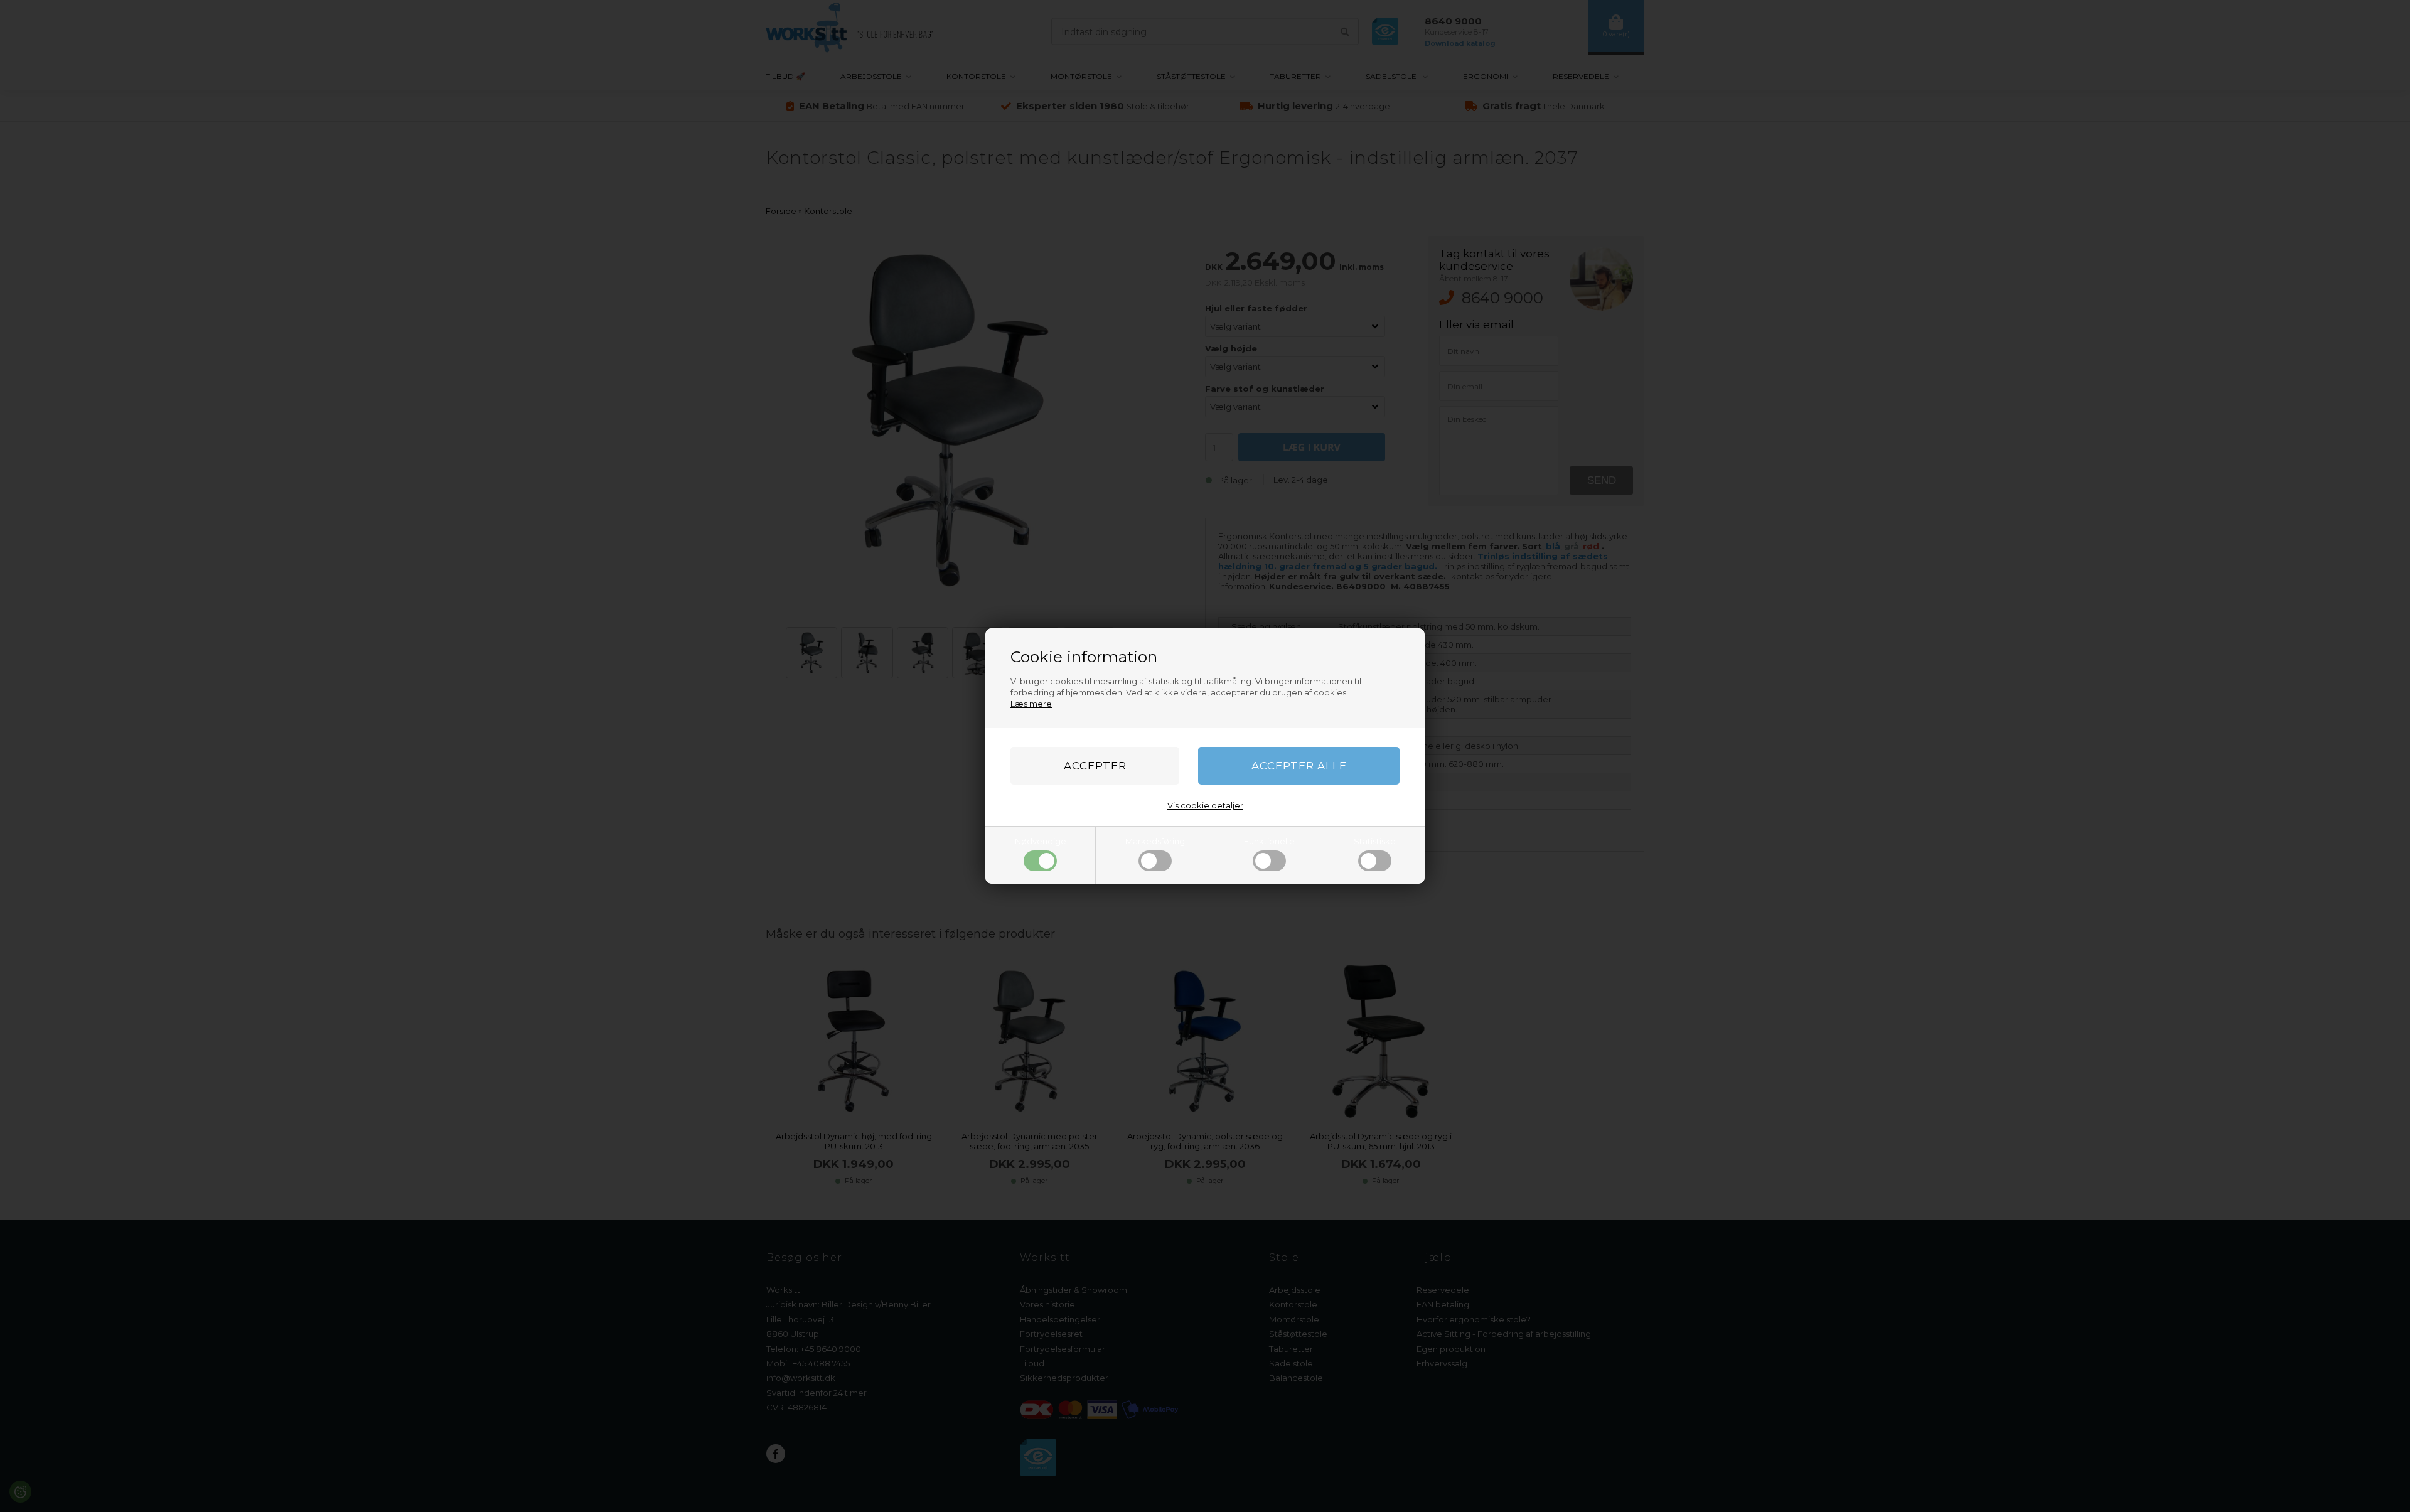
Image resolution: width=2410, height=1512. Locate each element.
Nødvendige (1041, 841)
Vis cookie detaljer (1205, 805)
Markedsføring (1155, 841)
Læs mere (1031, 704)
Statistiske (1375, 841)
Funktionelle (1269, 841)
